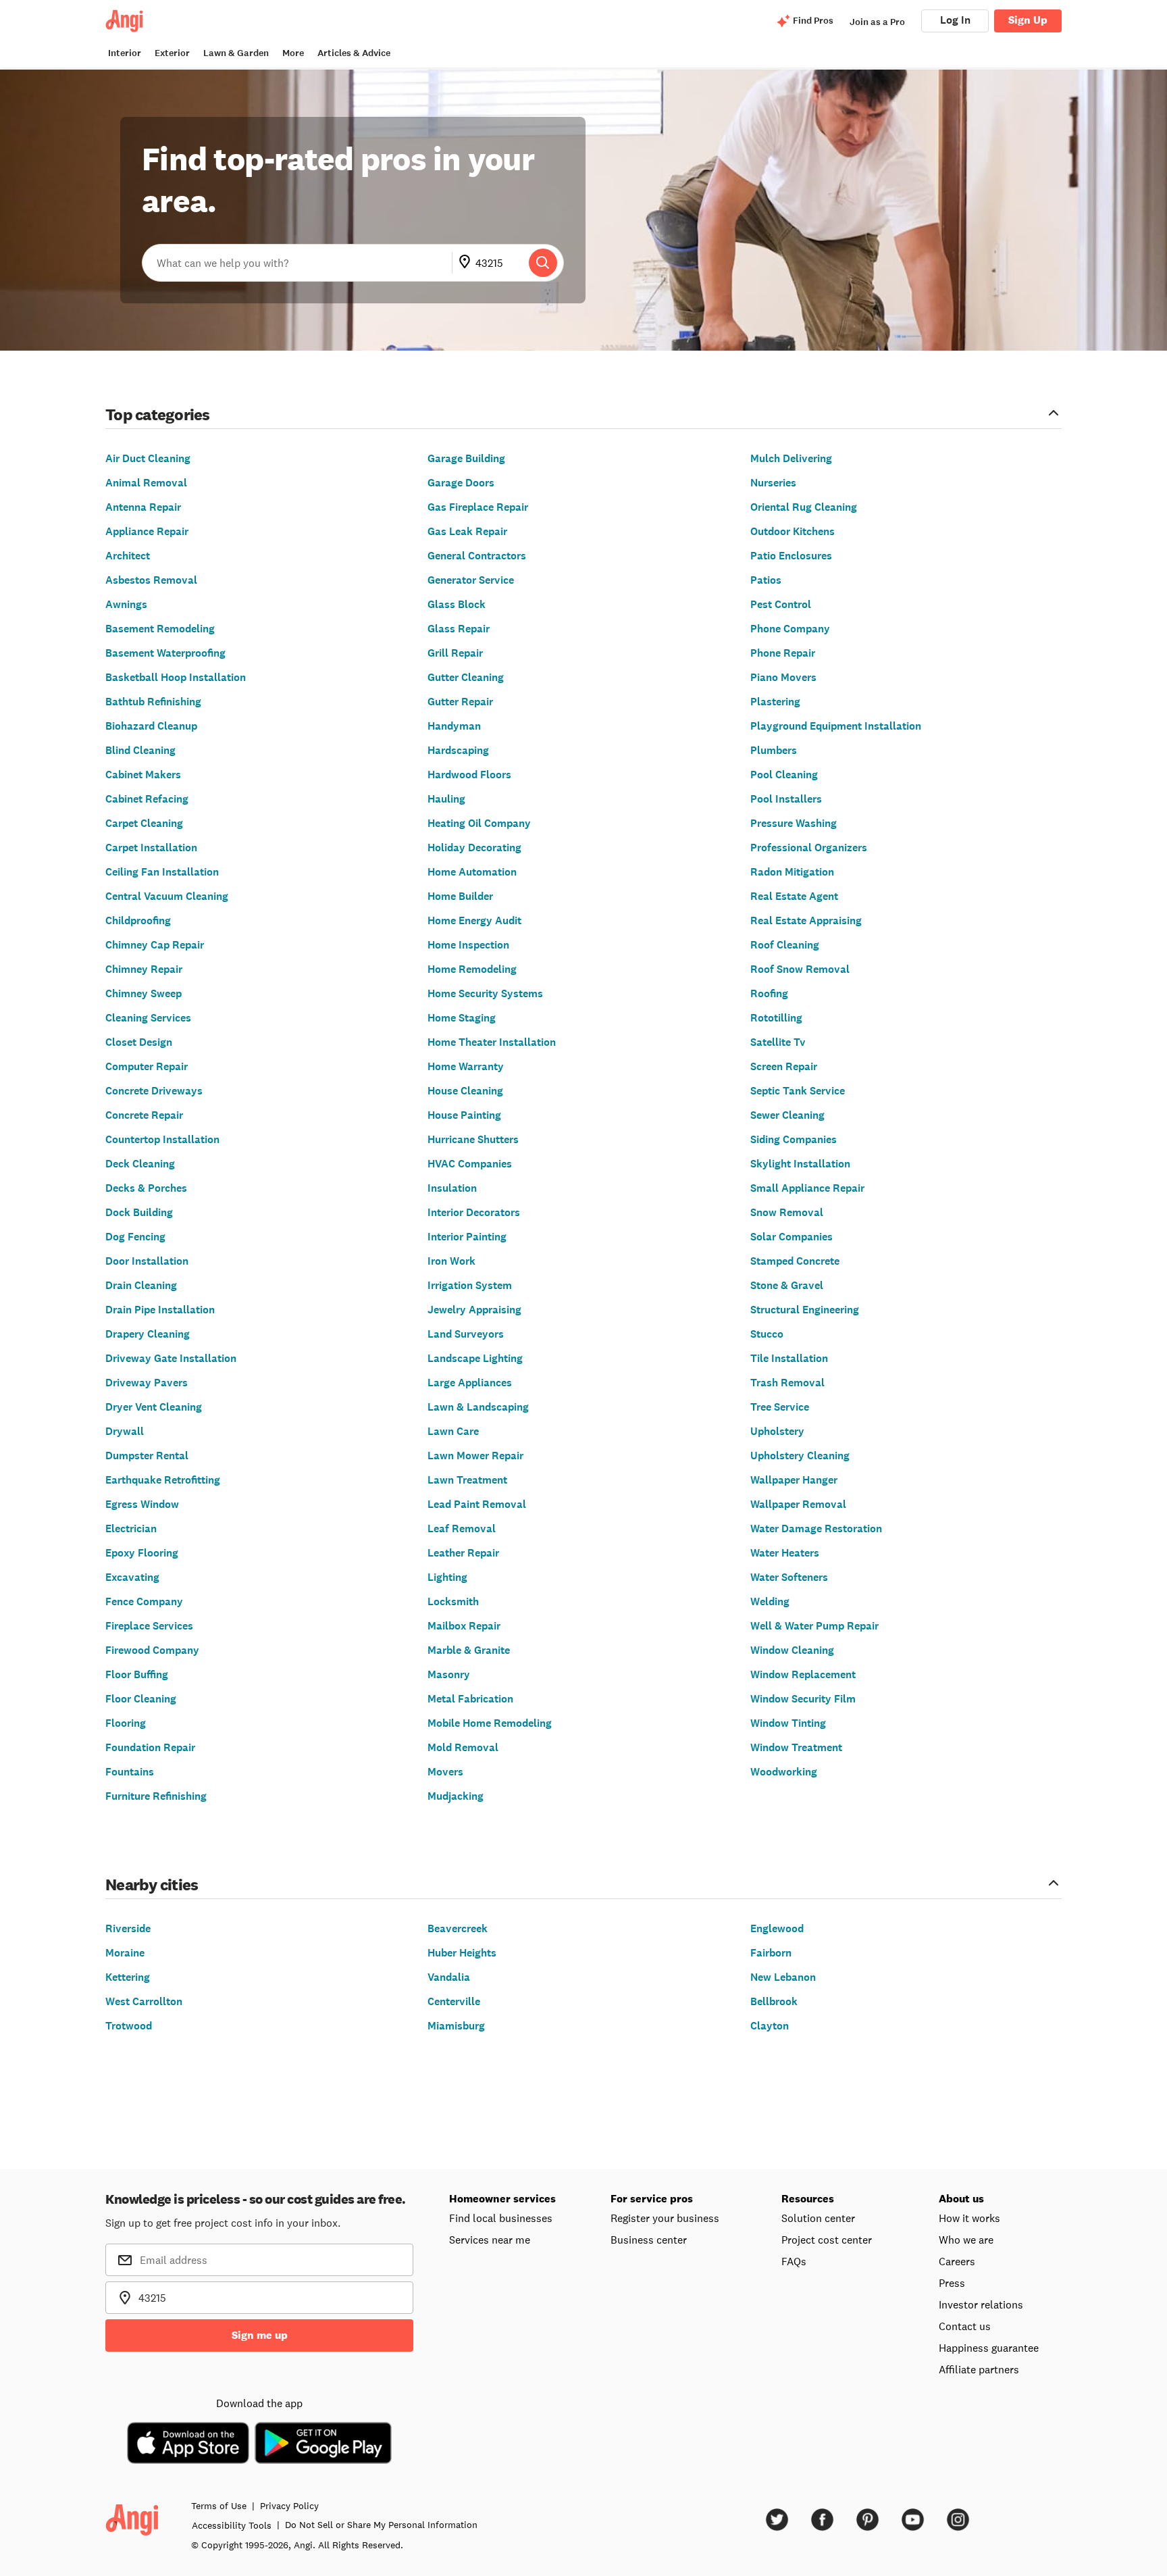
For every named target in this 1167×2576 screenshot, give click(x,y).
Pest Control (781, 604)
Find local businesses (501, 2218)
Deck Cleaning (140, 1164)
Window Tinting (788, 1723)
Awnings (126, 604)
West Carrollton (144, 2001)
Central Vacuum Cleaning (167, 896)
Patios (766, 580)
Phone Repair (783, 653)
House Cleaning (465, 1091)
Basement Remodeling (160, 629)
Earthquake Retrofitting (163, 1480)
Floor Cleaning (141, 1699)
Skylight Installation (800, 1164)
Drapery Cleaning (148, 1334)
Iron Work (451, 1261)
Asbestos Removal (151, 580)
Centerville (454, 2001)
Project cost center (827, 2240)
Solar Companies (792, 1237)
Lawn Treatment (467, 1480)
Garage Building (466, 458)
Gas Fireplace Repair (478, 507)
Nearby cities (152, 1884)
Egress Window (142, 1504)
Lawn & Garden (236, 53)
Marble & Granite (469, 1650)
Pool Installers (786, 799)
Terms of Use (219, 2506)
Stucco (767, 1334)
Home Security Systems (485, 993)
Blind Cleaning (140, 750)
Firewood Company (152, 1650)
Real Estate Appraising (806, 920)
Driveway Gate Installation (171, 1358)
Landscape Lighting (475, 1358)
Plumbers (774, 750)
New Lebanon (783, 1977)
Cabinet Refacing (147, 799)
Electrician (131, 1529)
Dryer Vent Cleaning (154, 1407)
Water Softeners (789, 1577)
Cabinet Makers (143, 775)
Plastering (775, 702)
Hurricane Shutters (473, 1139)
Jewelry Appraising (474, 1310)
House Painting (464, 1115)
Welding (770, 1601)
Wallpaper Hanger (794, 1480)
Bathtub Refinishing (153, 702)
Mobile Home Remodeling (490, 1723)
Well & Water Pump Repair (814, 1626)
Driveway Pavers (147, 1383)
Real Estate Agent (794, 896)
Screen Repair (784, 1066)
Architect (128, 556)
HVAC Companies (470, 1164)
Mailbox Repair (464, 1626)
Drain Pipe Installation (160, 1310)
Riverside (128, 1928)
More (293, 53)
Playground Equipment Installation (836, 726)
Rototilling (776, 1018)
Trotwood (129, 2026)
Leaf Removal (462, 1529)
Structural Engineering (805, 1310)
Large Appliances (470, 1383)
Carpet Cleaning (144, 823)
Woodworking (784, 1772)
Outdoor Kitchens (793, 531)
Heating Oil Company (479, 823)
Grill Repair (455, 653)
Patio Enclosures (791, 556)
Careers (957, 2261)
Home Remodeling (472, 969)
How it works (969, 2218)
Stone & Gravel (787, 1285)
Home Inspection (468, 945)
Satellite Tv (778, 1042)
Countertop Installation (162, 1139)
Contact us (965, 2326)
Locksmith (453, 1601)
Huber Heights (462, 1953)
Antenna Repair (143, 507)
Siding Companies (794, 1139)
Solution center (818, 2218)
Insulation (452, 1188)
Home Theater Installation (492, 1042)
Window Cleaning (792, 1650)
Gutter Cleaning (466, 677)
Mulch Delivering (791, 458)
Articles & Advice (354, 53)
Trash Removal (787, 1383)
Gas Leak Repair (467, 531)
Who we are (966, 2240)
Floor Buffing (137, 1674)
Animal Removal (146, 483)
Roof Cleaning (785, 945)
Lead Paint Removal (477, 1504)
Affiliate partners (979, 2369)
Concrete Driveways (154, 1091)
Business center (649, 2240)
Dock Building (139, 1212)
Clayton (770, 2026)
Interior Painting (467, 1237)
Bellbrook (774, 2001)
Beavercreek (458, 1928)
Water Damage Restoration (816, 1529)
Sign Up (1028, 20)
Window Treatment (796, 1747)
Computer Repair (147, 1066)
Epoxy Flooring (142, 1553)
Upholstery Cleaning (800, 1456)
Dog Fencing (135, 1237)
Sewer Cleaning (787, 1115)
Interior (125, 53)
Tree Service (780, 1407)
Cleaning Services (148, 1018)
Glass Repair (459, 629)
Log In (955, 20)
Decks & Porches (146, 1188)
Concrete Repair (144, 1115)
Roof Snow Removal (800, 969)
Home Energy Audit (474, 920)
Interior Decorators (474, 1212)
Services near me (490, 2240)
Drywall (125, 1431)
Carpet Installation (151, 848)
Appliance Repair (147, 531)
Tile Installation (789, 1358)
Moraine (125, 1953)
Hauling (446, 799)
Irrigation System (470, 1285)
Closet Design (139, 1042)
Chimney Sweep (144, 993)
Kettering (128, 1977)
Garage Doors (461, 483)
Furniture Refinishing (156, 1796)
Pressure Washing (794, 823)
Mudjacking (456, 1796)
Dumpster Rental (147, 1456)
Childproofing (138, 920)
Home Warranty (466, 1066)
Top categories (158, 414)
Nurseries (773, 483)
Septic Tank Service (798, 1091)
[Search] (543, 263)
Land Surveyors (466, 1334)
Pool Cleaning (784, 775)
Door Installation (147, 1261)
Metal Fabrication (470, 1699)
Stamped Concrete (795, 1261)
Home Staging (462, 1018)
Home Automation (472, 872)
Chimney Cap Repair (155, 945)
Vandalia (449, 1977)
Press (952, 2283)
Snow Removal (787, 1212)
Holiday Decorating (474, 848)
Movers (445, 1772)
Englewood (777, 1928)
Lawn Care (453, 1431)
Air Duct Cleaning (148, 458)
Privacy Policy (289, 2506)
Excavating (132, 1577)
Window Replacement (803, 1674)
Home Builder (460, 896)
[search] (543, 263)
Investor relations (981, 2304)
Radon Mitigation (792, 872)
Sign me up (260, 2335)
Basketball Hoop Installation (176, 677)
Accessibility (232, 2525)
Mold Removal (463, 1747)
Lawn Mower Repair (475, 1456)
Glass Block (457, 604)
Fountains (130, 1772)
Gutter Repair (460, 702)
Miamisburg (456, 2026)
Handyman (454, 726)
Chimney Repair (144, 969)
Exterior (172, 53)
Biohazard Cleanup (151, 726)
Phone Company (790, 629)
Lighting (447, 1577)
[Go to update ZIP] (467, 263)
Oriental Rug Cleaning (804, 507)
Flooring (126, 1723)
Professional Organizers (809, 848)
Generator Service (471, 580)
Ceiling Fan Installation (162, 872)
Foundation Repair (150, 1747)
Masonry (449, 1674)
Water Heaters (785, 1553)
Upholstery (777, 1431)
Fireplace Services (149, 1626)
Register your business (665, 2218)
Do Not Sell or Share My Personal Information (381, 2525)
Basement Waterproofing (165, 653)
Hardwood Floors (469, 775)
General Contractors (477, 556)
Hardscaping (458, 750)
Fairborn (771, 1953)
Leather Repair (463, 1553)
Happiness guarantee (989, 2348)
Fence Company (144, 1601)
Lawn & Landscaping (478, 1407)
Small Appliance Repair (807, 1188)
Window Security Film (803, 1699)
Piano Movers (783, 677)
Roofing (769, 993)
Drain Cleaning (141, 1285)
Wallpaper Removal (798, 1504)
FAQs (794, 2261)
